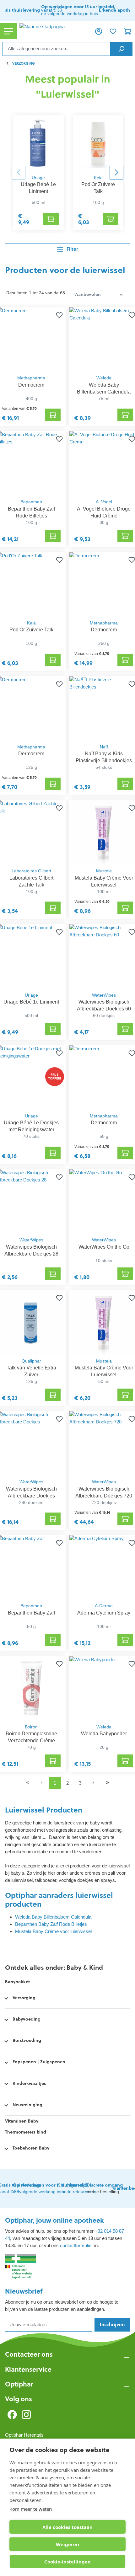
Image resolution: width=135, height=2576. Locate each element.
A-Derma (104, 1606)
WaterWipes (104, 995)
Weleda (104, 378)
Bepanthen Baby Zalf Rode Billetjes (51, 1924)
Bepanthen (31, 502)
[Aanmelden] (99, 31)
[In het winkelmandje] (51, 219)
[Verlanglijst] (113, 31)
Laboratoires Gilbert (31, 871)
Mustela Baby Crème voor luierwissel (53, 1931)
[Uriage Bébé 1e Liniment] (38, 143)
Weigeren (67, 2544)
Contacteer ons (29, 2354)
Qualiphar (31, 1361)
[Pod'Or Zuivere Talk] (98, 143)
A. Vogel (104, 502)
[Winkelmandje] (128, 31)
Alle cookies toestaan (67, 2527)
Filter (72, 249)
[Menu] (8, 31)
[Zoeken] (121, 49)
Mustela (104, 871)
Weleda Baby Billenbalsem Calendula (53, 1917)
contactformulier (76, 2245)
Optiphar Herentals (24, 2435)
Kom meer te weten (31, 2509)
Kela (98, 178)
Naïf (104, 747)
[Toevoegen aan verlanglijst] (58, 315)
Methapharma (31, 378)
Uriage (38, 178)
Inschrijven (112, 2324)
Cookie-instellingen (67, 2562)
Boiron (31, 1727)
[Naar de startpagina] (54, 31)
